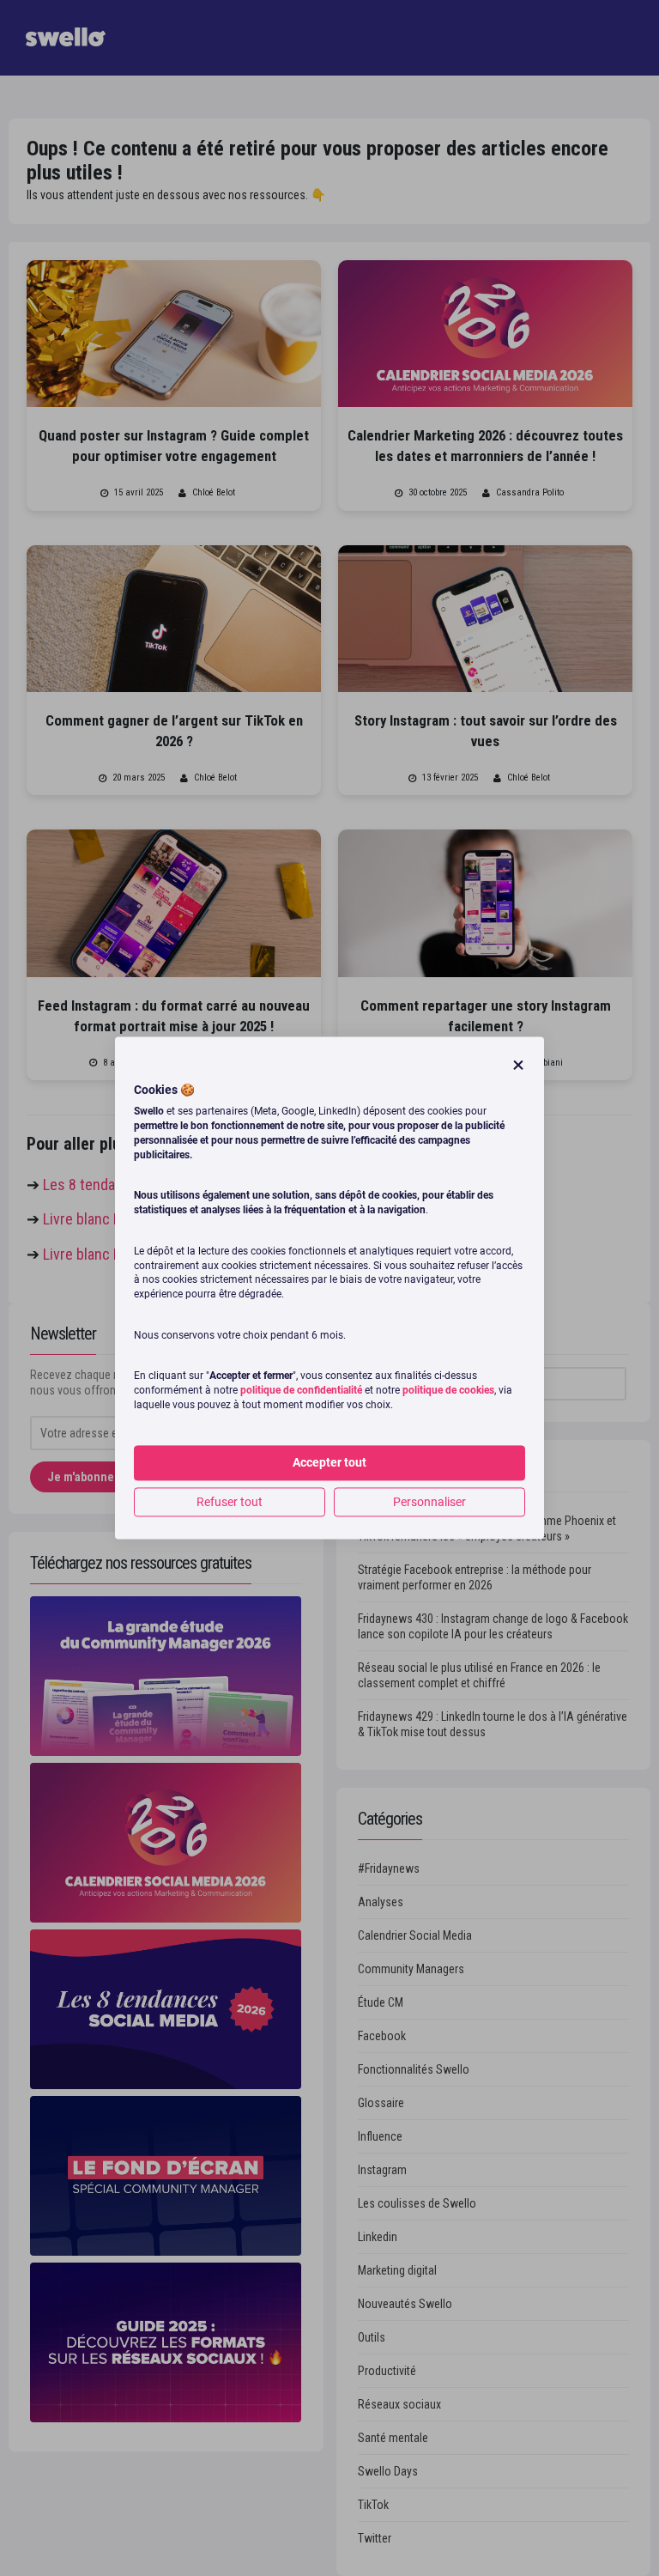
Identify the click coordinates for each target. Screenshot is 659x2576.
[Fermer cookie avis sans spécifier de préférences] (518, 1065)
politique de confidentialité (301, 1391)
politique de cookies (448, 1391)
